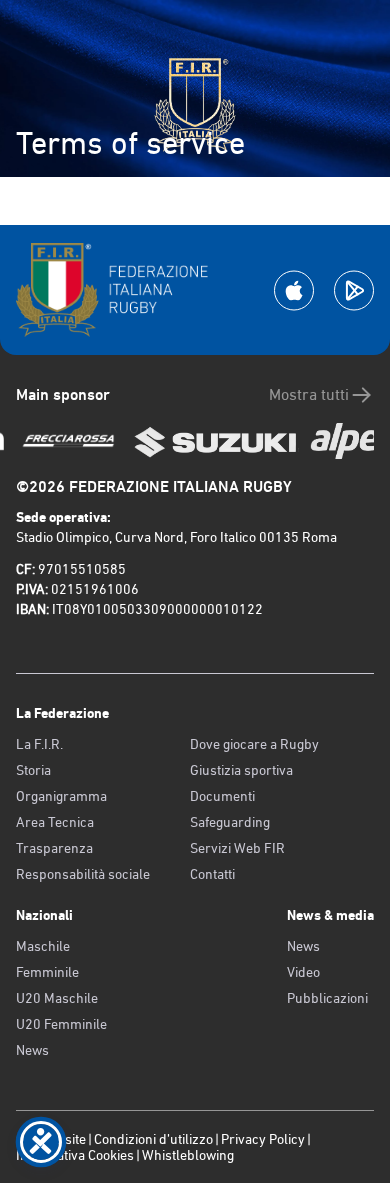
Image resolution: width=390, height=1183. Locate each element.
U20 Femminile (61, 1024)
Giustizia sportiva (241, 770)
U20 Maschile (57, 998)
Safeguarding (230, 822)
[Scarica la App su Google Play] (354, 290)
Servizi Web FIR (237, 848)
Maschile (43, 946)
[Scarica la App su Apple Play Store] (294, 290)
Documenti (222, 796)
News (32, 1050)
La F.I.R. (39, 744)
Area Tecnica (55, 822)
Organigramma (61, 796)
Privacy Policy (263, 1139)
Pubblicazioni (327, 998)
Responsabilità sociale (83, 874)
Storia (33, 770)
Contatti (212, 874)
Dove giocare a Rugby (254, 744)
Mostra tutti (309, 394)
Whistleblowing (188, 1155)
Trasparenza (54, 848)
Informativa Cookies (75, 1155)
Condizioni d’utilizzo (153, 1139)
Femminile (47, 972)
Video (303, 972)
